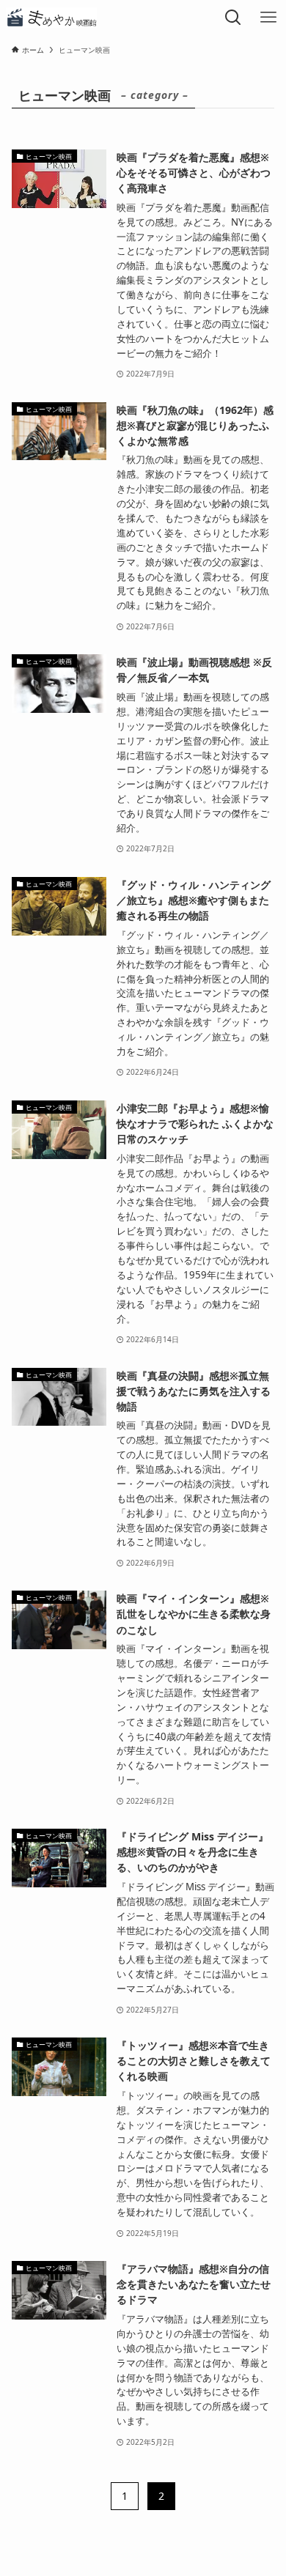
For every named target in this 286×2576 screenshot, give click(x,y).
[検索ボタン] (233, 18)
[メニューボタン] (268, 18)
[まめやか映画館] (51, 18)
